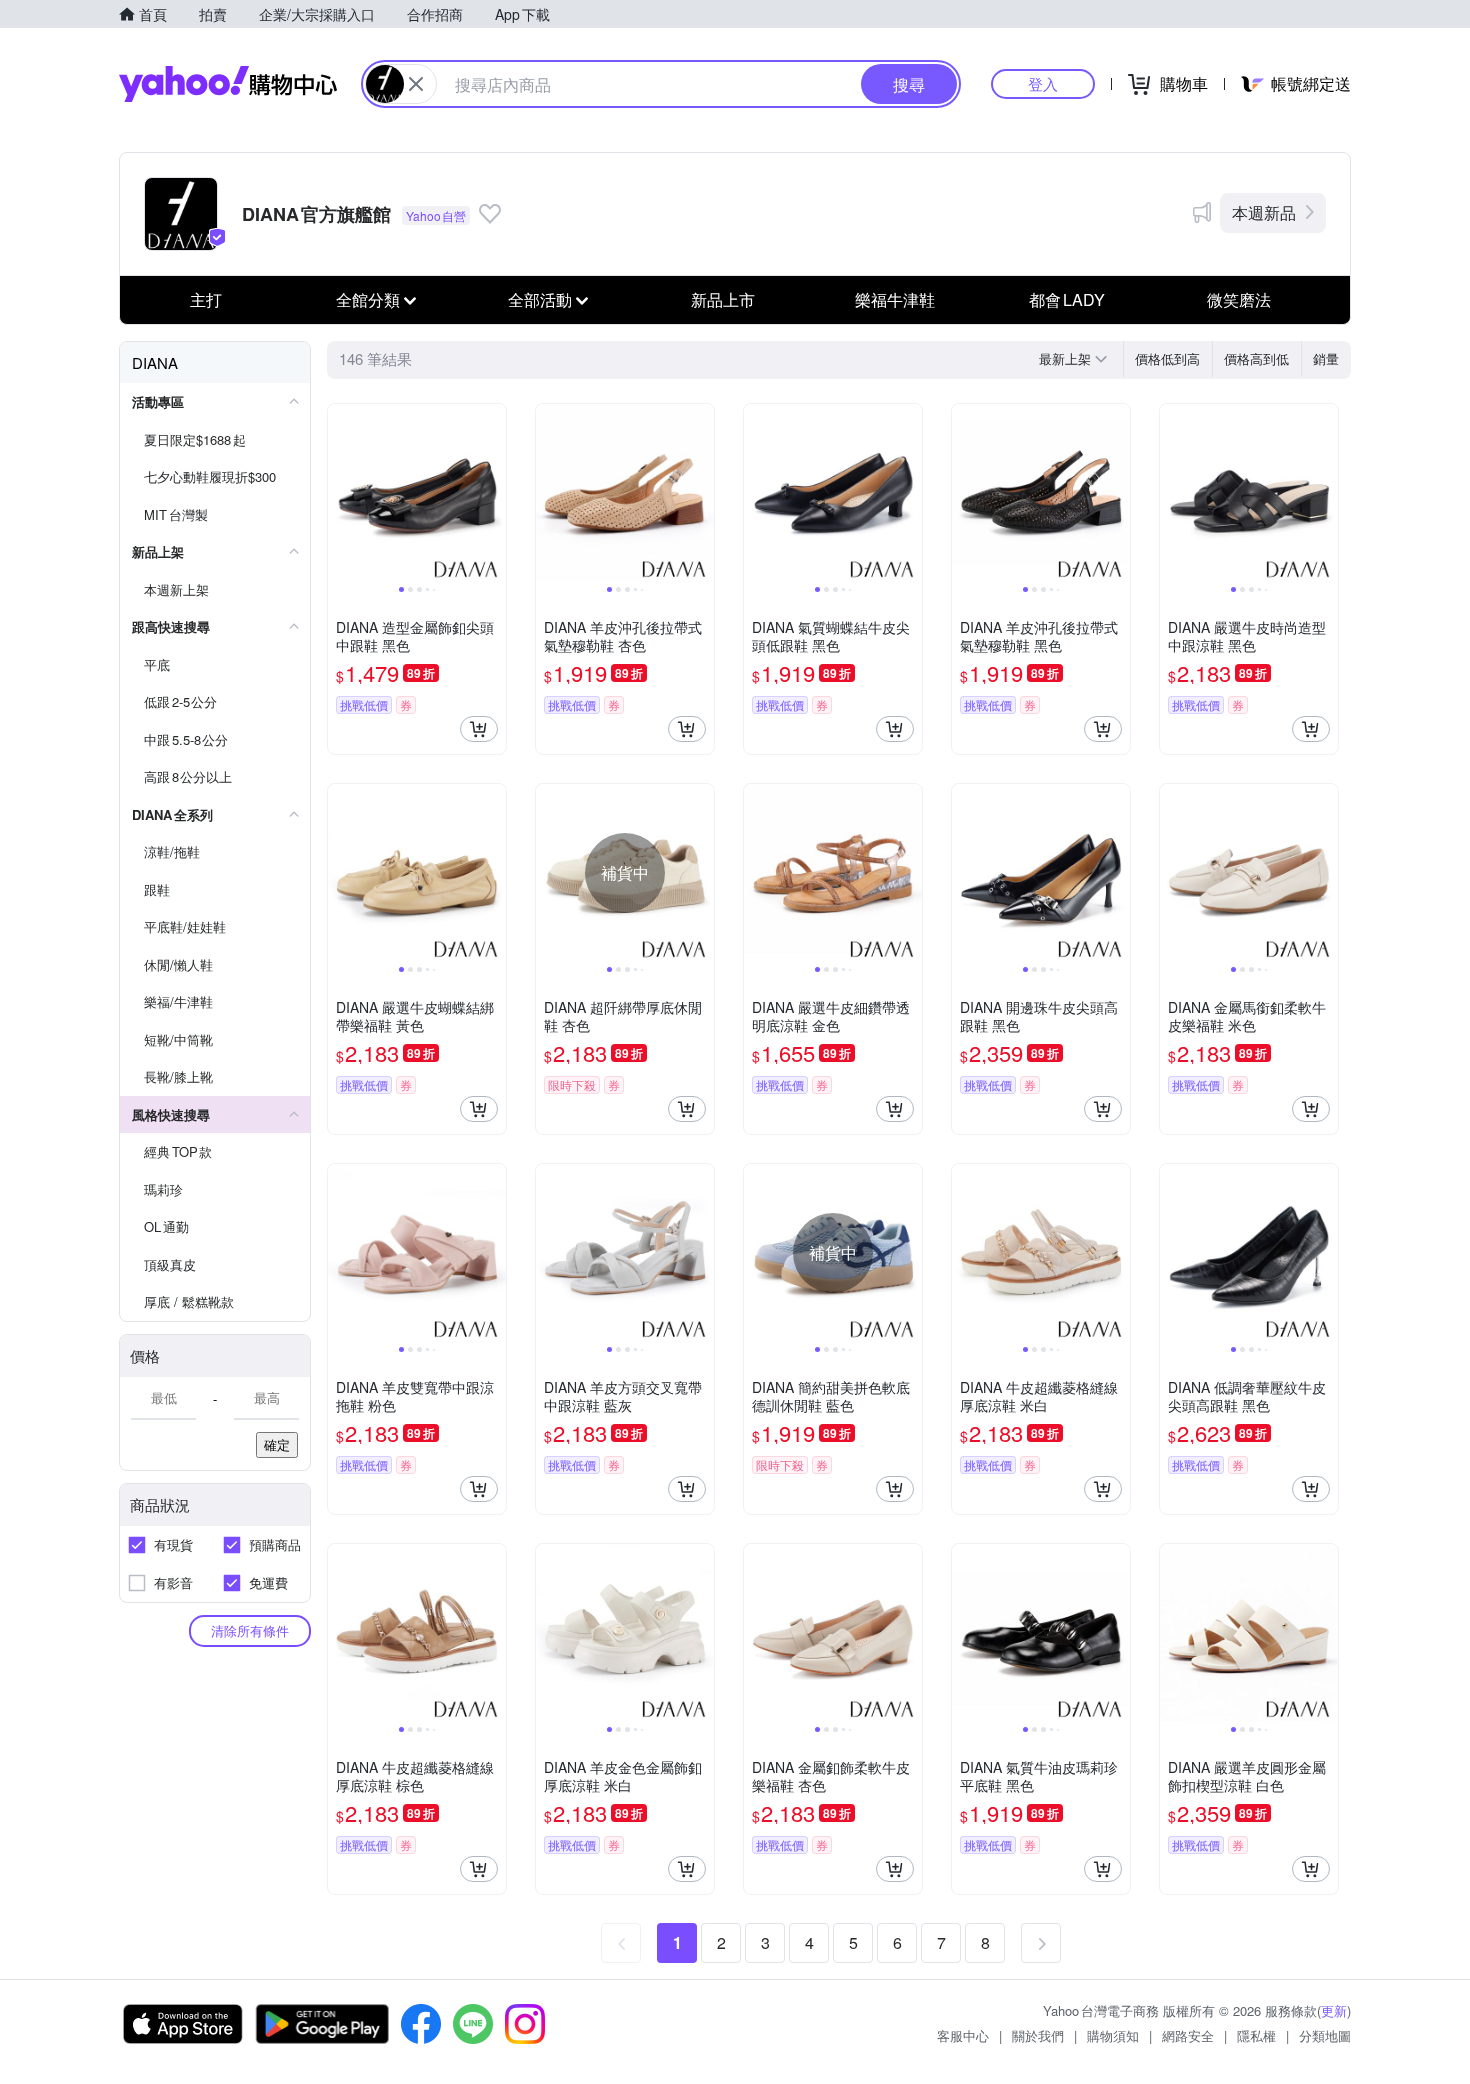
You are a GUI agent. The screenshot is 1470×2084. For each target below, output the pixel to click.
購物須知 (1113, 2035)
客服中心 (963, 2035)
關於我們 (1038, 2035)
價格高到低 (1256, 358)
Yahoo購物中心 (228, 84)
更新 (1334, 2010)
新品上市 (723, 299)
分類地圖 (1325, 2035)
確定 (277, 1444)
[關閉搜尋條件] (416, 84)
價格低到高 (1167, 358)
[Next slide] (493, 493)
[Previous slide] (341, 493)
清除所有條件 (250, 1630)
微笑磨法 (1239, 299)
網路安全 (1188, 2035)
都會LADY (1067, 299)
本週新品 (1264, 212)
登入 (1043, 83)
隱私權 (1256, 2035)
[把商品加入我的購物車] (479, 729)
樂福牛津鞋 (895, 299)
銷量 (1326, 358)
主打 (206, 299)
